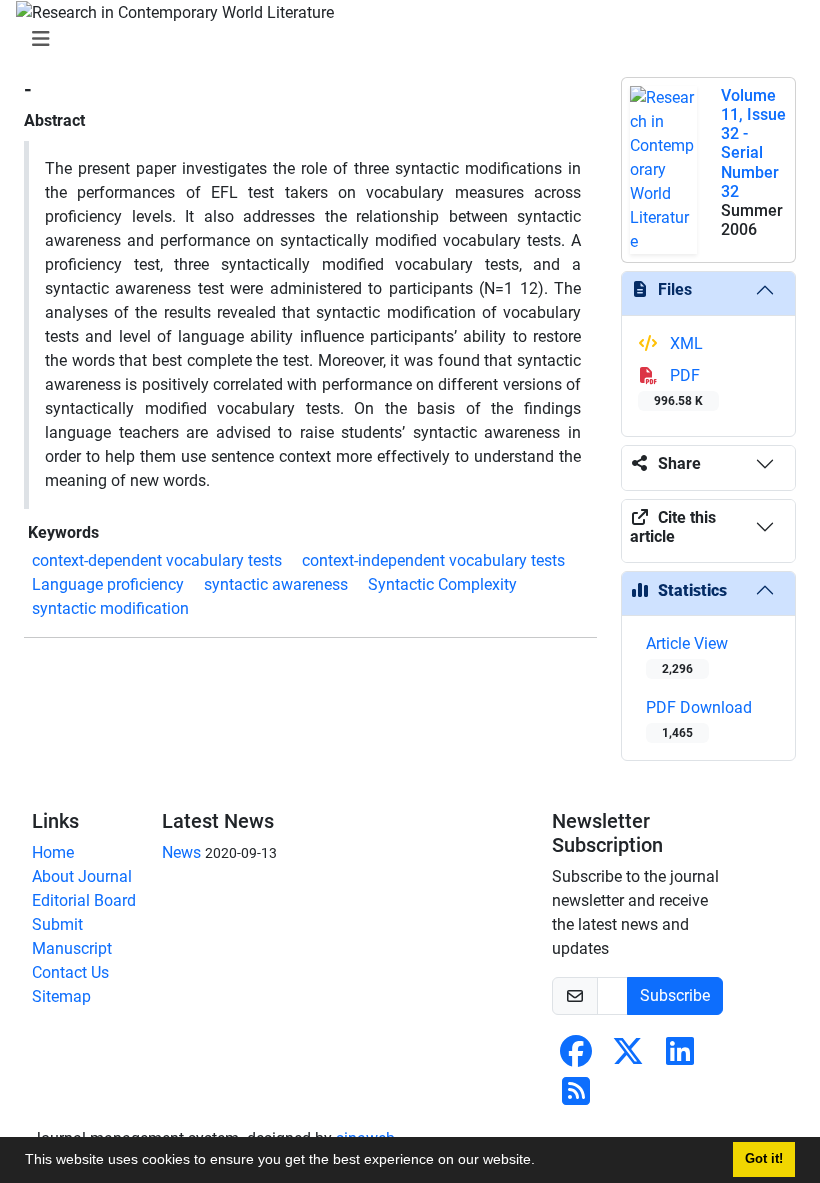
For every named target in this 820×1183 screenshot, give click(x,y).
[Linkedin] (680, 1057)
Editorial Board (84, 900)
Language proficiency (108, 584)
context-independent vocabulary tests (433, 560)
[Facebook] (576, 1057)
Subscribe (675, 995)
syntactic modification (110, 608)
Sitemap (61, 996)
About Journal (82, 876)
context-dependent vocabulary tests (157, 560)
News (181, 852)
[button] (542, 1162)
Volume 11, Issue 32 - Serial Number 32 (753, 143)
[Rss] (576, 1097)
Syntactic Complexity (442, 584)
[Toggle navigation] (404, 39)
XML (684, 343)
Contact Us (70, 972)
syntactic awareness (276, 584)
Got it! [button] (764, 1159)
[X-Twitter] (628, 1057)
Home (53, 852)
